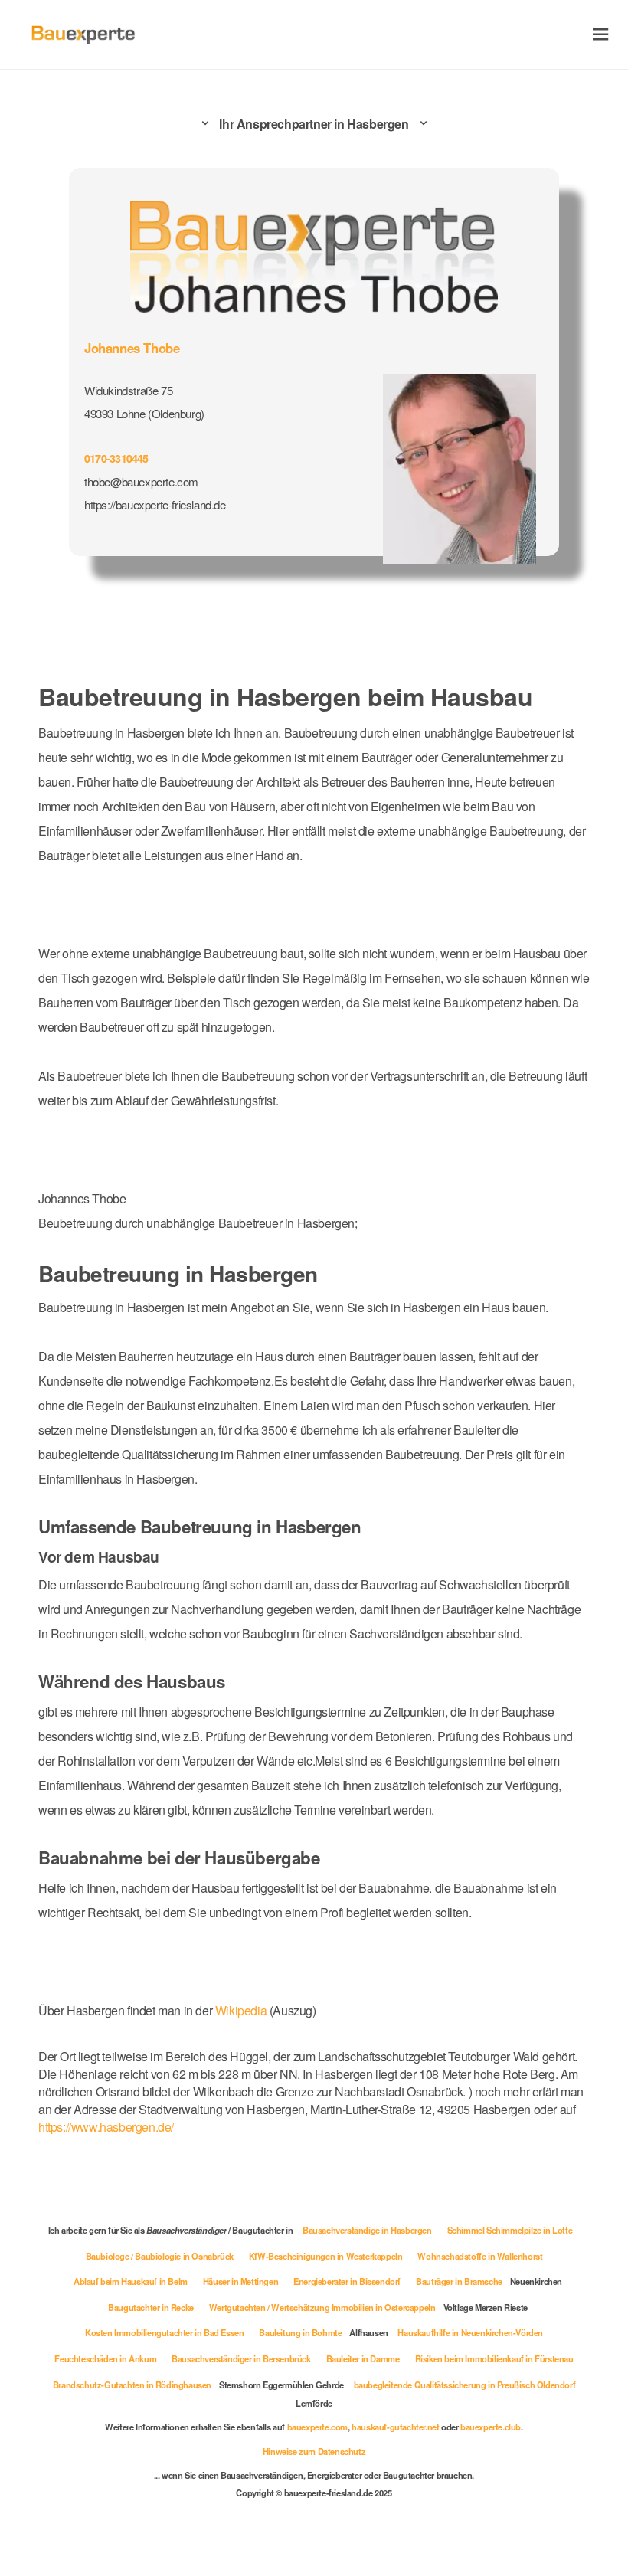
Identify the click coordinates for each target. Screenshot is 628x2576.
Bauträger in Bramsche (459, 2281)
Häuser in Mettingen (240, 2281)
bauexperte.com (317, 2427)
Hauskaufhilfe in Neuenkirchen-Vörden (470, 2332)
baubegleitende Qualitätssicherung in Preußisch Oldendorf (465, 2385)
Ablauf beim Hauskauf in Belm (131, 2281)
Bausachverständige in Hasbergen (367, 2230)
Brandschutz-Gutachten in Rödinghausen (132, 2385)
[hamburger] (601, 34)
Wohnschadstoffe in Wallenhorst (480, 2256)
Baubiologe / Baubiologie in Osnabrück (160, 2256)
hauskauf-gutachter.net (395, 2427)
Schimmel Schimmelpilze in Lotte (510, 2230)
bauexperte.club (491, 2427)
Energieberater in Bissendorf (347, 2281)
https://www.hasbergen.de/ (106, 2127)
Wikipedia (242, 2010)
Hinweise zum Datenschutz (314, 2451)
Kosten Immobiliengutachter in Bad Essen (164, 2332)
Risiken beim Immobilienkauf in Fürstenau (494, 2358)
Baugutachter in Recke (151, 2307)
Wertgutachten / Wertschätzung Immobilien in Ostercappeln (322, 2307)
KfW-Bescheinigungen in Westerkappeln (326, 2256)
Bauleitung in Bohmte (300, 2332)
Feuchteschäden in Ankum (105, 2358)
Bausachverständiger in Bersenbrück (241, 2358)
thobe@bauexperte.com (141, 481)
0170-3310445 (116, 458)
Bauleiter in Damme (363, 2358)
